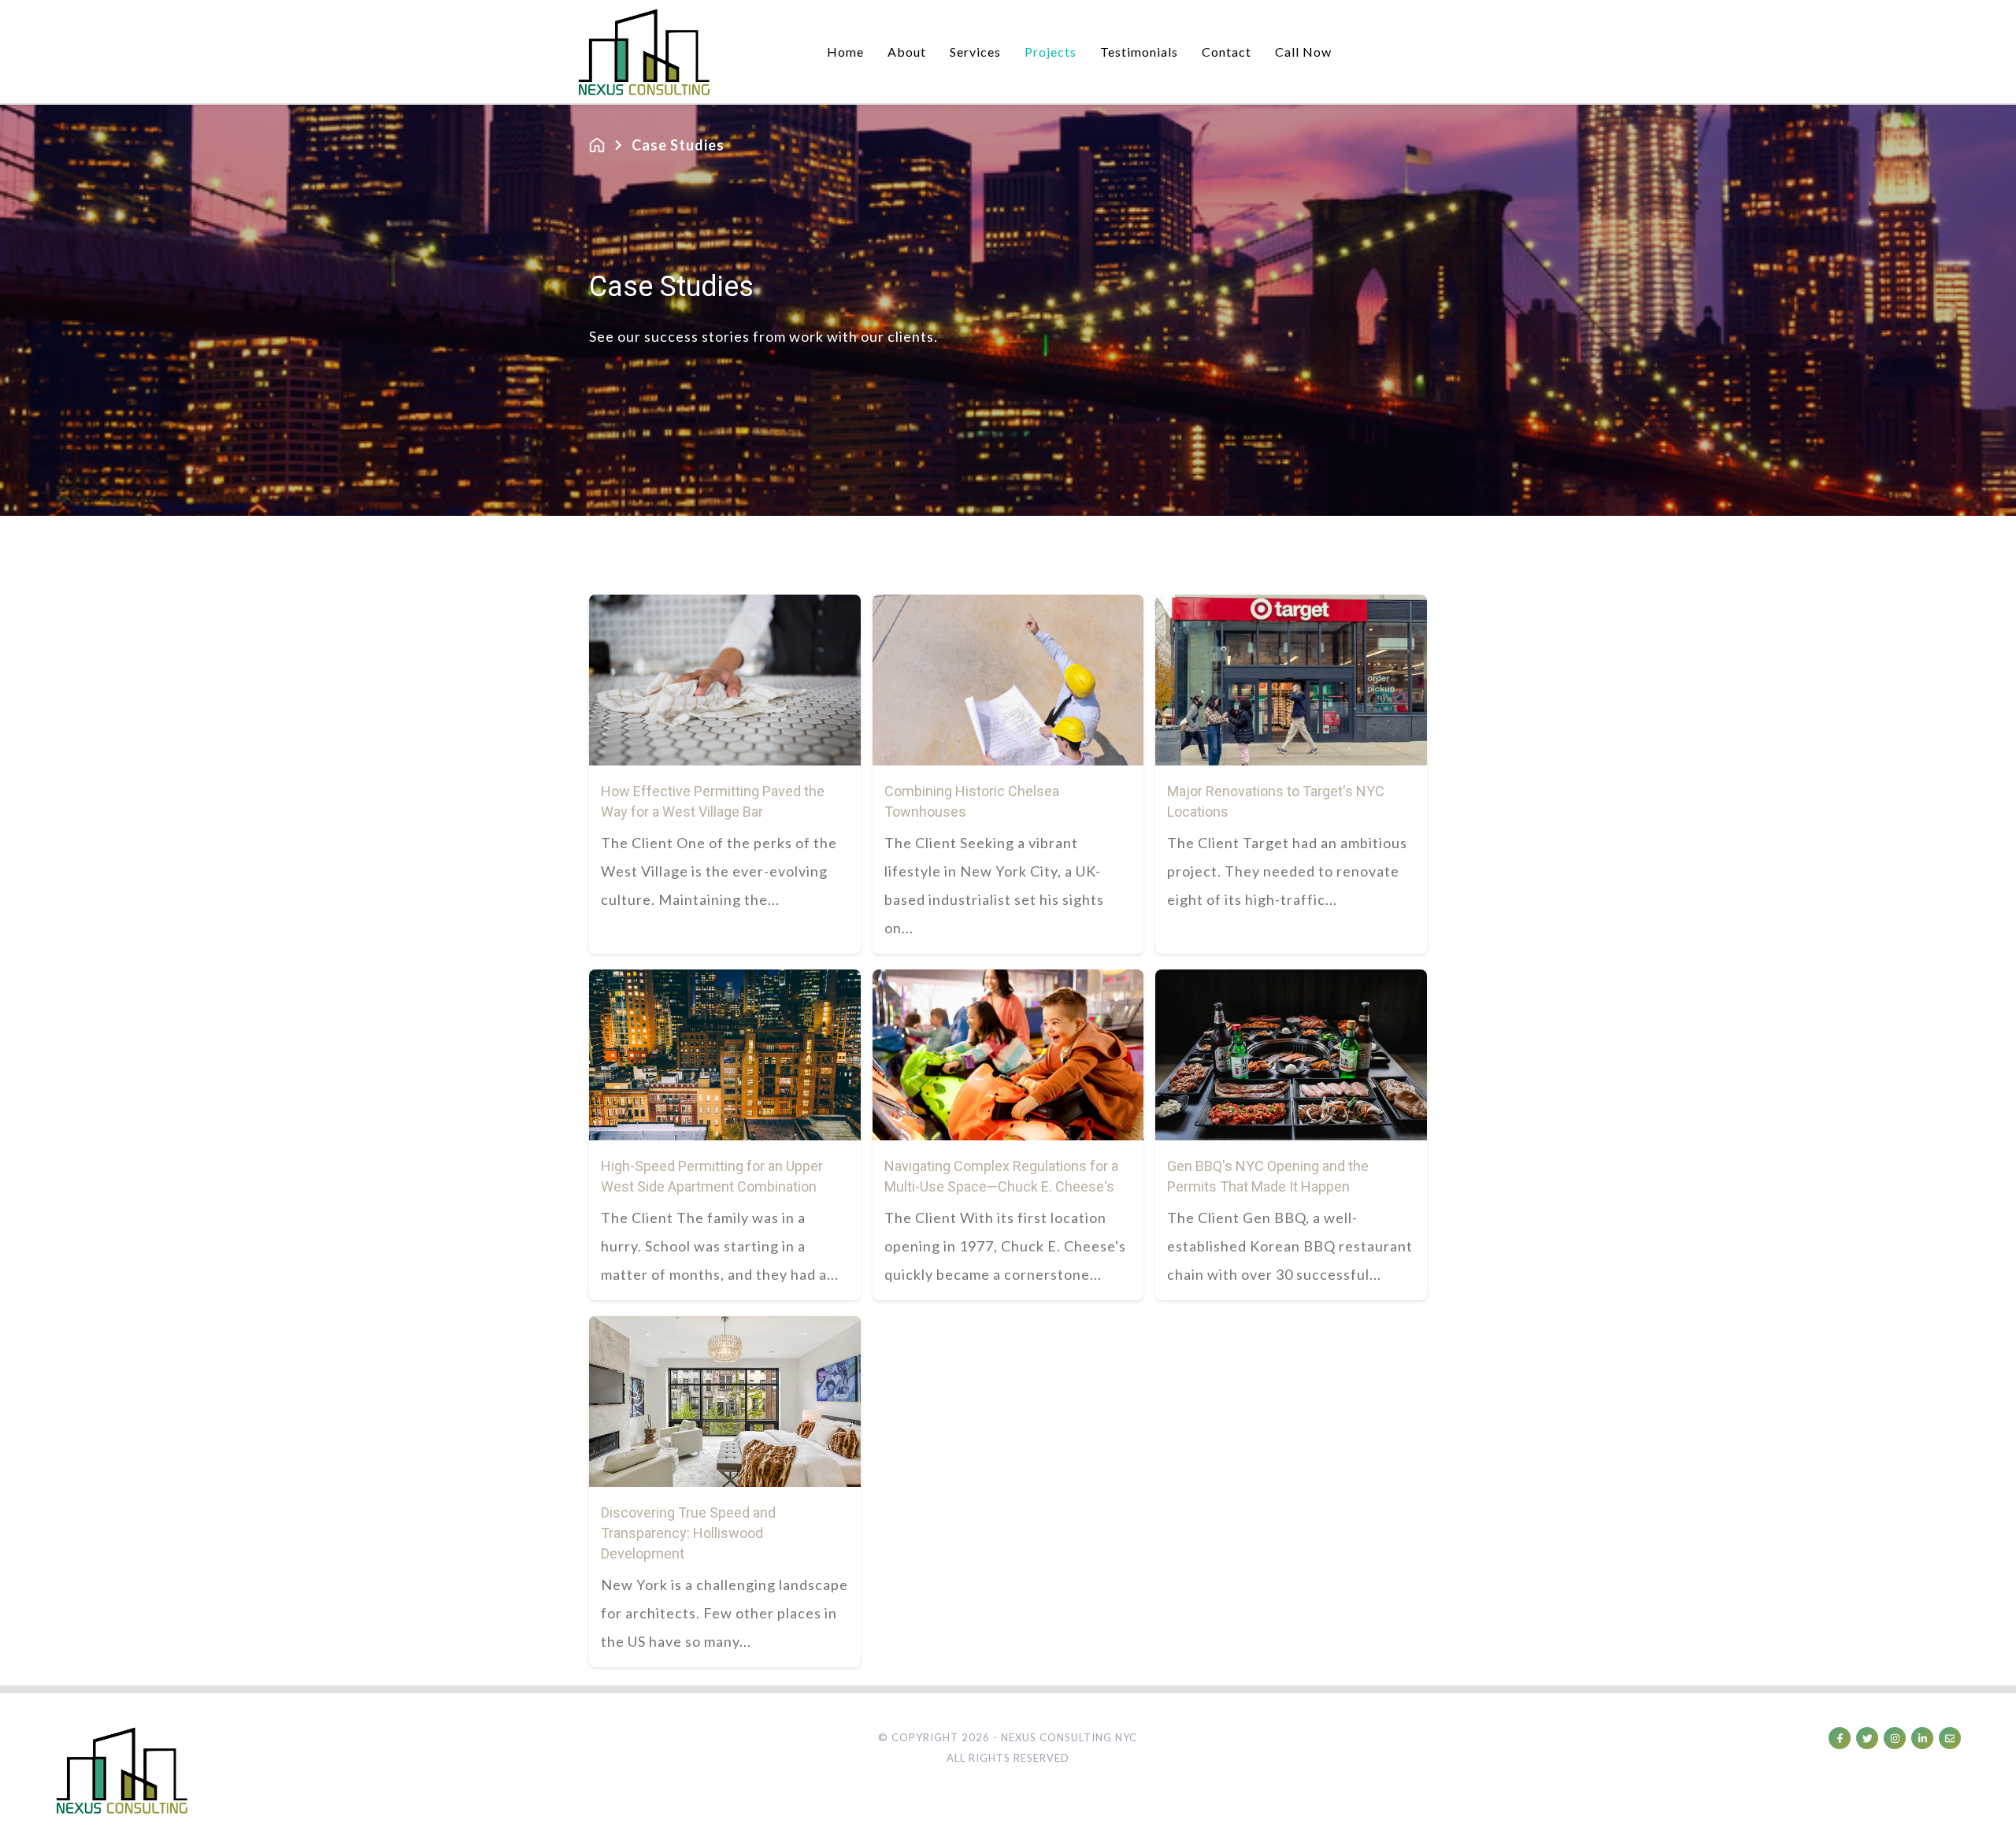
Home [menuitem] (845, 52)
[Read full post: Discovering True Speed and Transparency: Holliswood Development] (725, 1401)
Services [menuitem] (975, 52)
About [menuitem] (907, 52)
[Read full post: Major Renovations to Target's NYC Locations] (1291, 680)
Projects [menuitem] (1051, 52)
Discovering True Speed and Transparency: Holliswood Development (688, 1533)
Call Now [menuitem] (1303, 52)
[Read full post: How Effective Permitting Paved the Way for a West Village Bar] (725, 680)
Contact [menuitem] (1227, 52)
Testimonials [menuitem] (1139, 52)
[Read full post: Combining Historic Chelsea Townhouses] (1008, 680)
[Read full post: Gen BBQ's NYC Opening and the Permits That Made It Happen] (1291, 1055)
